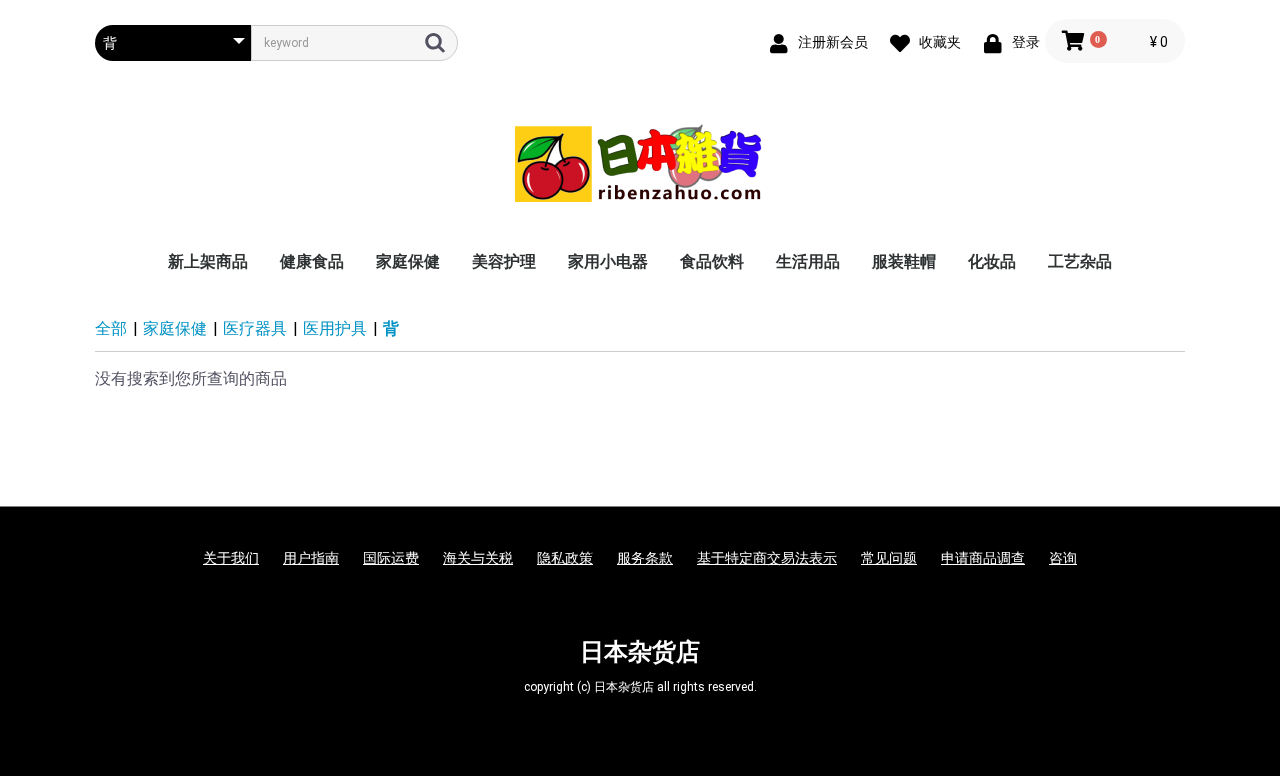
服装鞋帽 (904, 261)
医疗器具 (255, 328)
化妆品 (992, 261)
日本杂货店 (640, 652)
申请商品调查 (983, 558)
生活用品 (808, 261)
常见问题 (889, 558)
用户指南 (311, 558)
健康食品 (312, 261)
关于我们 (231, 558)
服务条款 (645, 558)
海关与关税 (478, 558)
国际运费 (391, 558)
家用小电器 (608, 261)
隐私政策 (565, 558)
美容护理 (504, 261)
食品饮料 (712, 261)
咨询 (1063, 558)
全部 (111, 328)
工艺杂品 (1080, 261)
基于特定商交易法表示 (767, 558)
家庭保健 (408, 261)
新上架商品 (208, 261)
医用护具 (335, 328)
